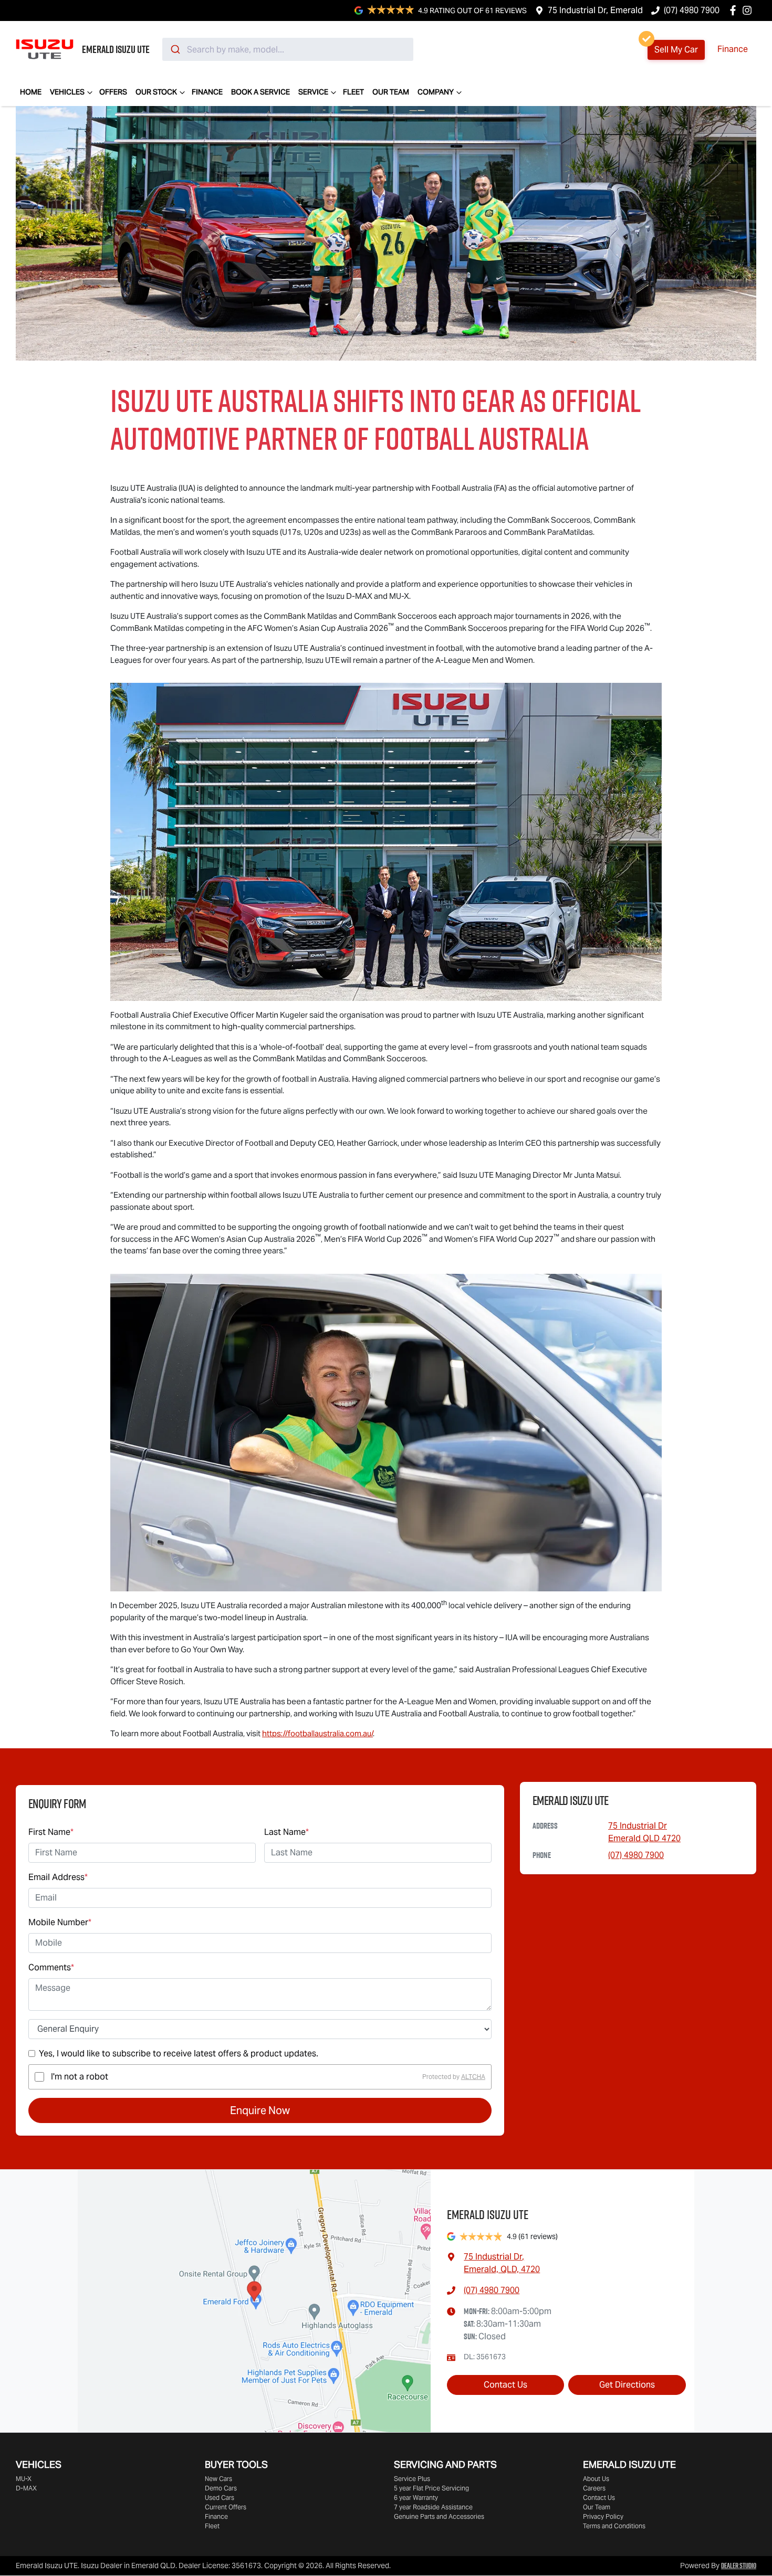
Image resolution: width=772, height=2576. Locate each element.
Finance (733, 49)
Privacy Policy (603, 2516)
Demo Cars (221, 2488)
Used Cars (220, 2498)
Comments (51, 1967)
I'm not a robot (80, 2077)
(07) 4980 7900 (692, 10)
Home (31, 92)
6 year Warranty (416, 2498)
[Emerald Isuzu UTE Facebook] (735, 10)
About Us (596, 2479)
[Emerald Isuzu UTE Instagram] (749, 10)
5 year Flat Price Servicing (431, 2488)
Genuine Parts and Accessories (439, 2516)
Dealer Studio (739, 2566)
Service (313, 92)
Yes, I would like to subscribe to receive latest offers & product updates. (179, 2054)
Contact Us (505, 2385)
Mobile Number (60, 1922)
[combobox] (288, 49)
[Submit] (175, 49)
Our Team (391, 92)
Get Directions (627, 2385)
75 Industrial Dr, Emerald (595, 10)
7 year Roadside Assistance (433, 2507)
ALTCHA (473, 2077)
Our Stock (156, 92)
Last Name (286, 1832)
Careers (594, 2488)
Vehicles (67, 92)
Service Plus (412, 2479)
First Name (51, 1832)
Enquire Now (260, 2110)
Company (436, 92)
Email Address (58, 1877)
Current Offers (226, 2507)
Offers (113, 92)
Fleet (353, 92)
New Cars (218, 2479)
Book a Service (260, 92)
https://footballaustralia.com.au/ (317, 1733)
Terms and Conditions (614, 2526)
